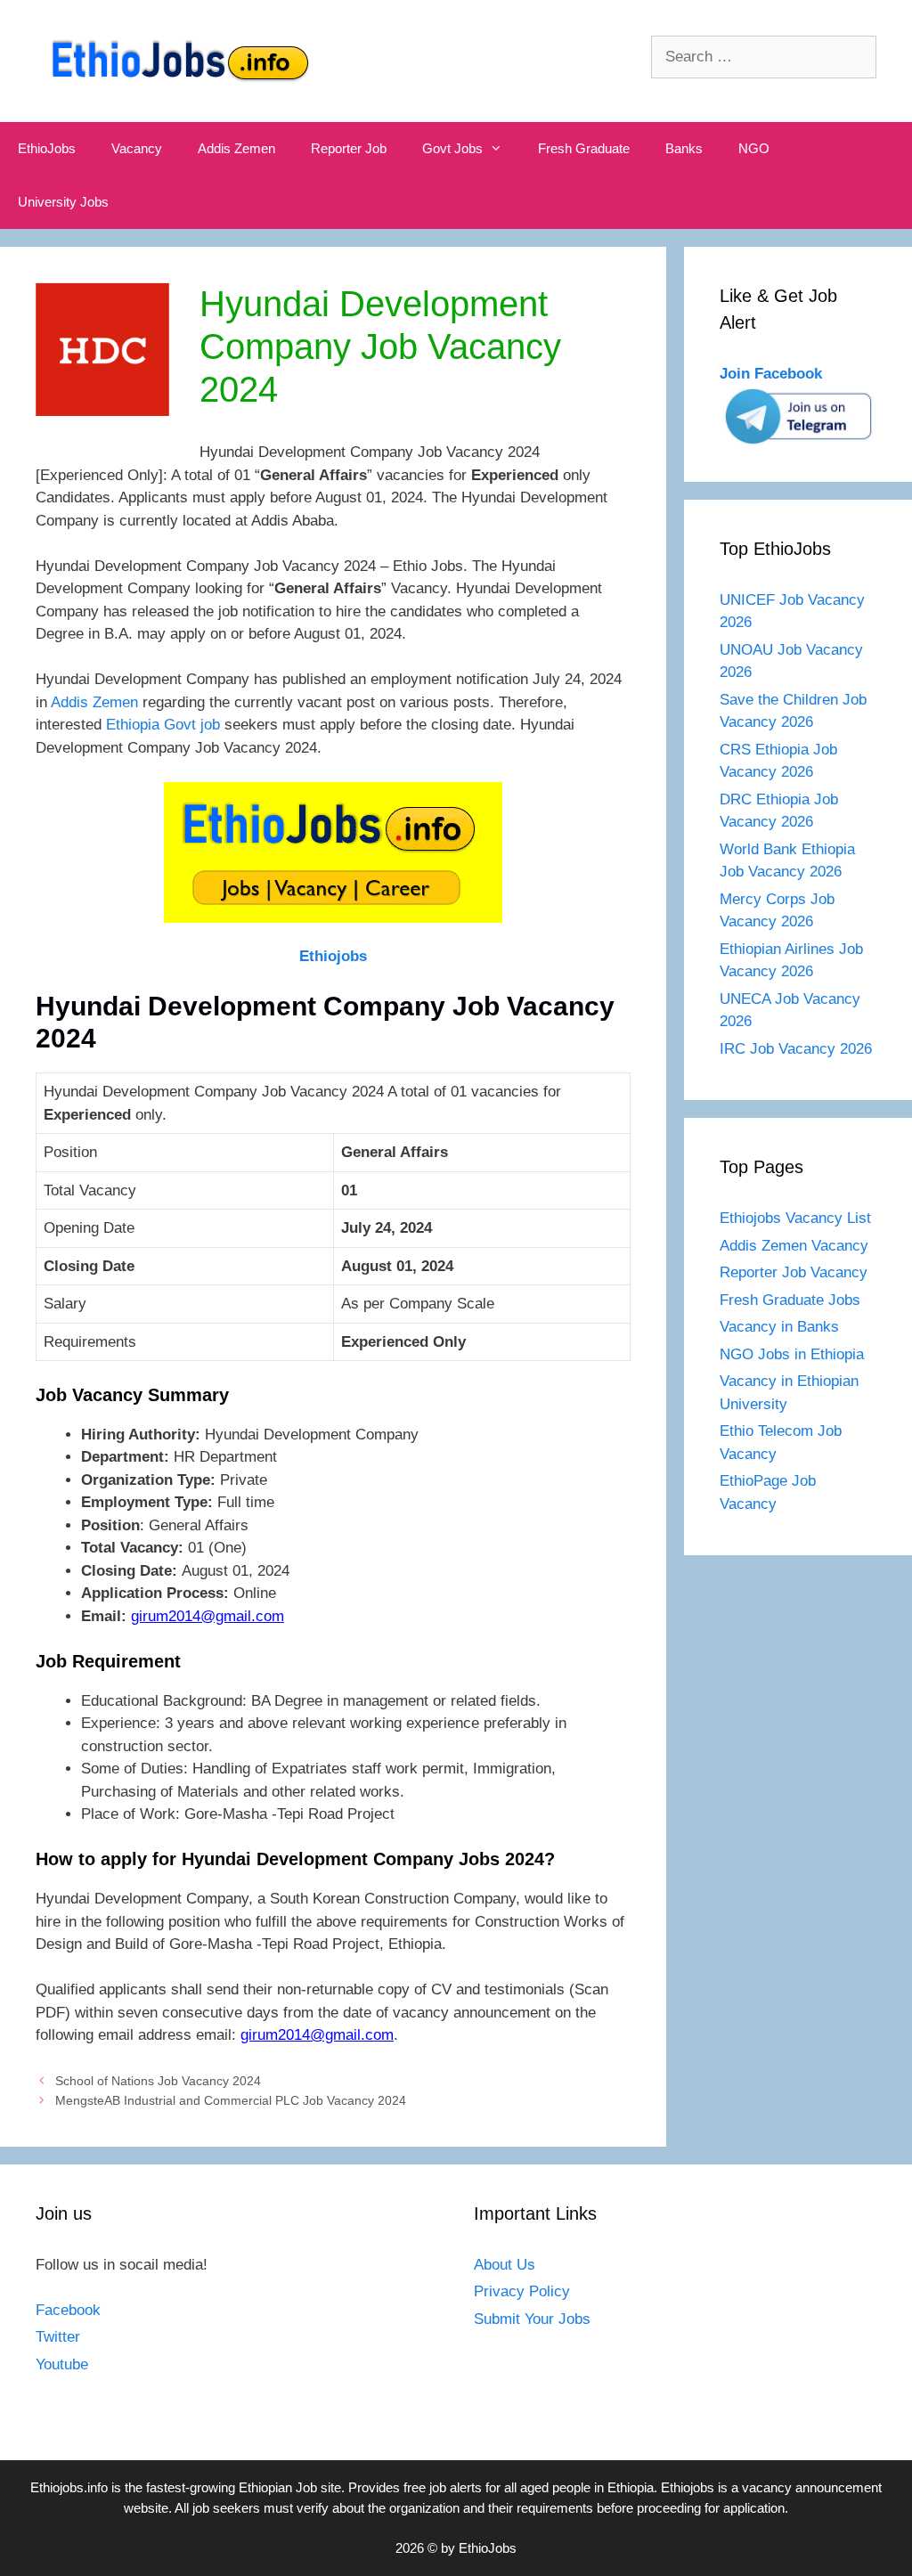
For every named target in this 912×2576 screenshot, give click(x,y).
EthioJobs (47, 148)
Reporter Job (349, 148)
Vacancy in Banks (779, 1327)
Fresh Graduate (584, 148)
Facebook (68, 2310)
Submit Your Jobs (532, 2319)
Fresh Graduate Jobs (790, 1300)
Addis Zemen (236, 148)
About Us (505, 2265)
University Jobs (63, 202)
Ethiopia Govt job (163, 725)
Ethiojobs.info (69, 2487)
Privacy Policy (522, 2291)
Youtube (62, 2364)
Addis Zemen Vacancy (794, 1246)
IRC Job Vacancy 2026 (796, 1049)
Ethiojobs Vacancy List (795, 1218)
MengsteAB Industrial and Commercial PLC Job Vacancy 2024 (231, 2100)
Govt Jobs (452, 148)
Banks (684, 148)
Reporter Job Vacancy (794, 1272)
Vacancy (137, 148)
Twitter (58, 2337)
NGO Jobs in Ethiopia (794, 1354)
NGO (754, 148)
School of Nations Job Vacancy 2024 (158, 2081)
